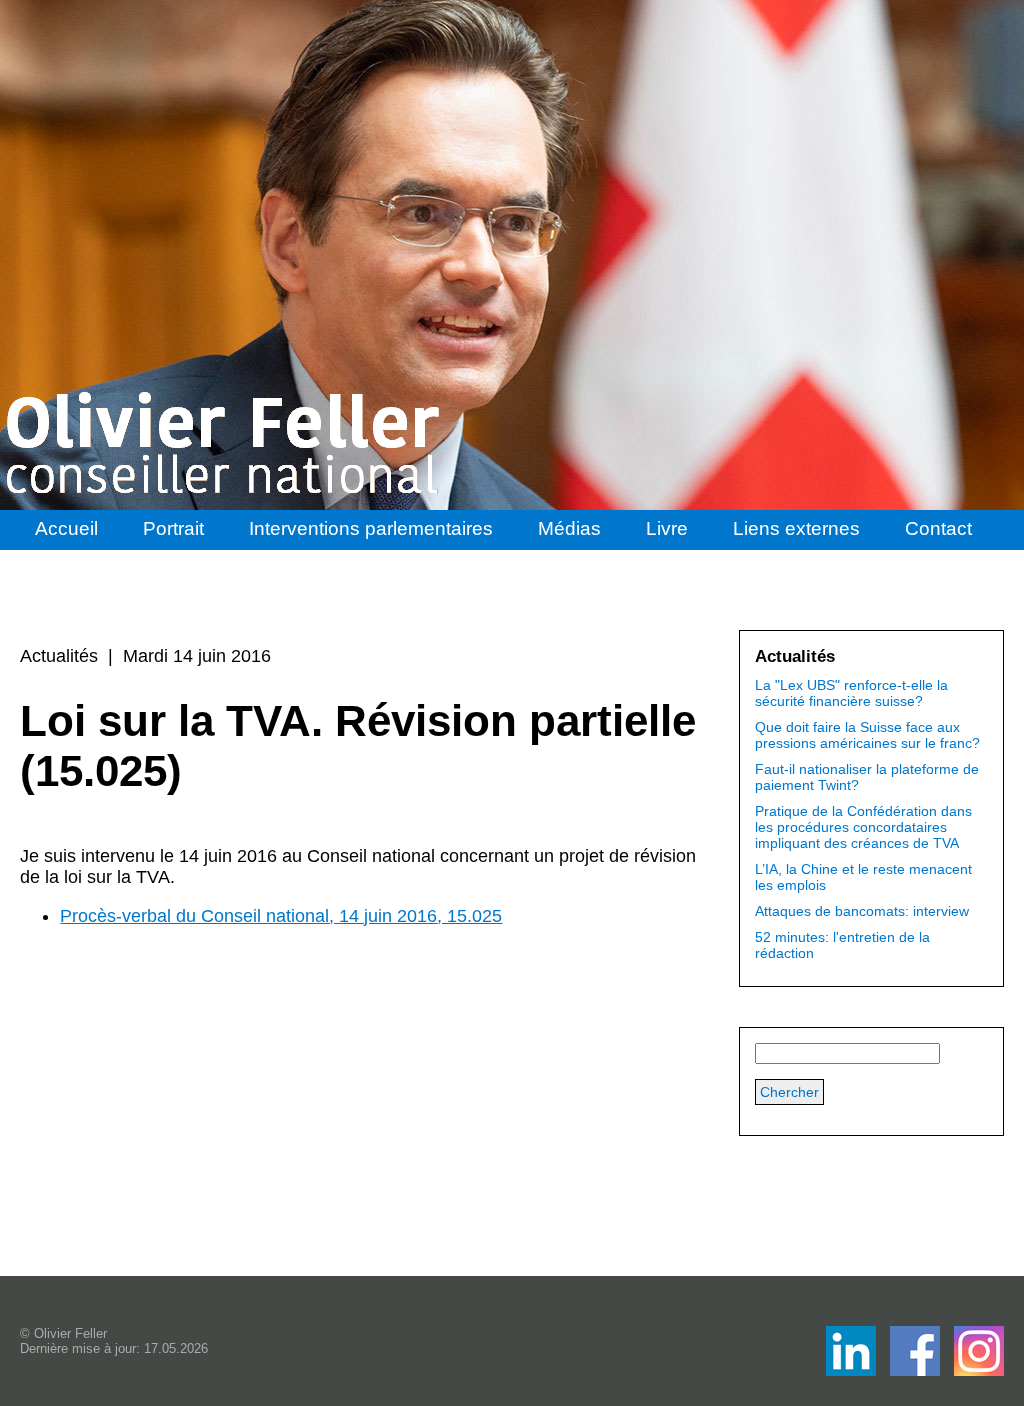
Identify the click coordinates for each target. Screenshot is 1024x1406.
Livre (667, 528)
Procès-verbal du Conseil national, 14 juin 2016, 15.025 (281, 916)
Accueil (66, 528)
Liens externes (796, 528)
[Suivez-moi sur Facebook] (853, 1370)
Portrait (173, 528)
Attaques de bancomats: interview (862, 911)
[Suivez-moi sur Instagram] (979, 1370)
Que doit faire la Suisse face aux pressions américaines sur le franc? (867, 735)
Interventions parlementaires (371, 528)
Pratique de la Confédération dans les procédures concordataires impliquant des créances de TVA (863, 827)
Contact (938, 528)
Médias (569, 528)
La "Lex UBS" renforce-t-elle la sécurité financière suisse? (851, 693)
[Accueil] (225, 443)
